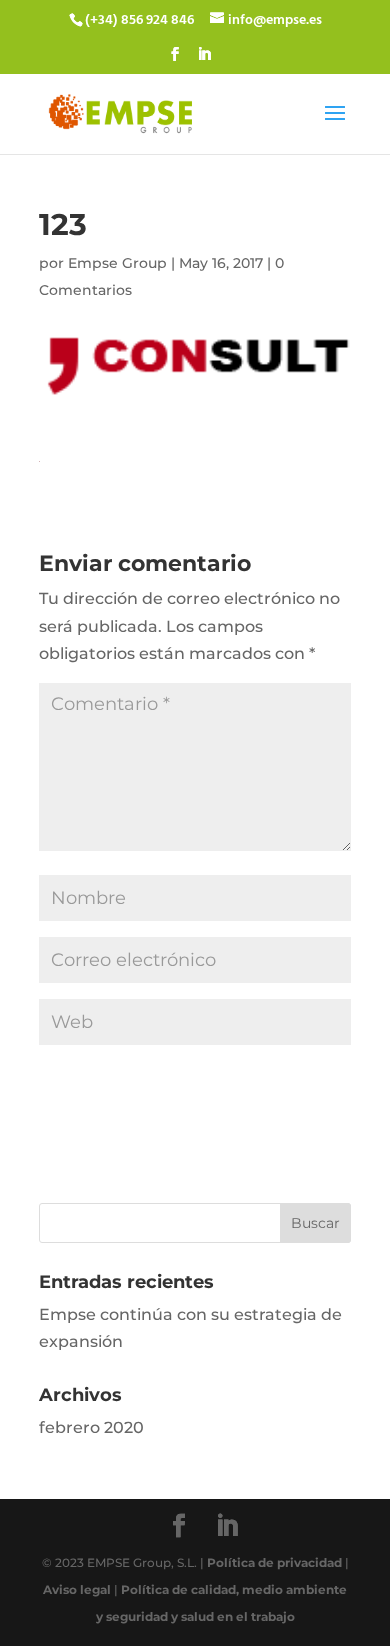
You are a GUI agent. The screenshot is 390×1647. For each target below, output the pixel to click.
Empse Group (117, 263)
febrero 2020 (91, 1427)
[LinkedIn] (204, 61)
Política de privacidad (274, 1562)
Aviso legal (77, 1589)
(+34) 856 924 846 (139, 20)
